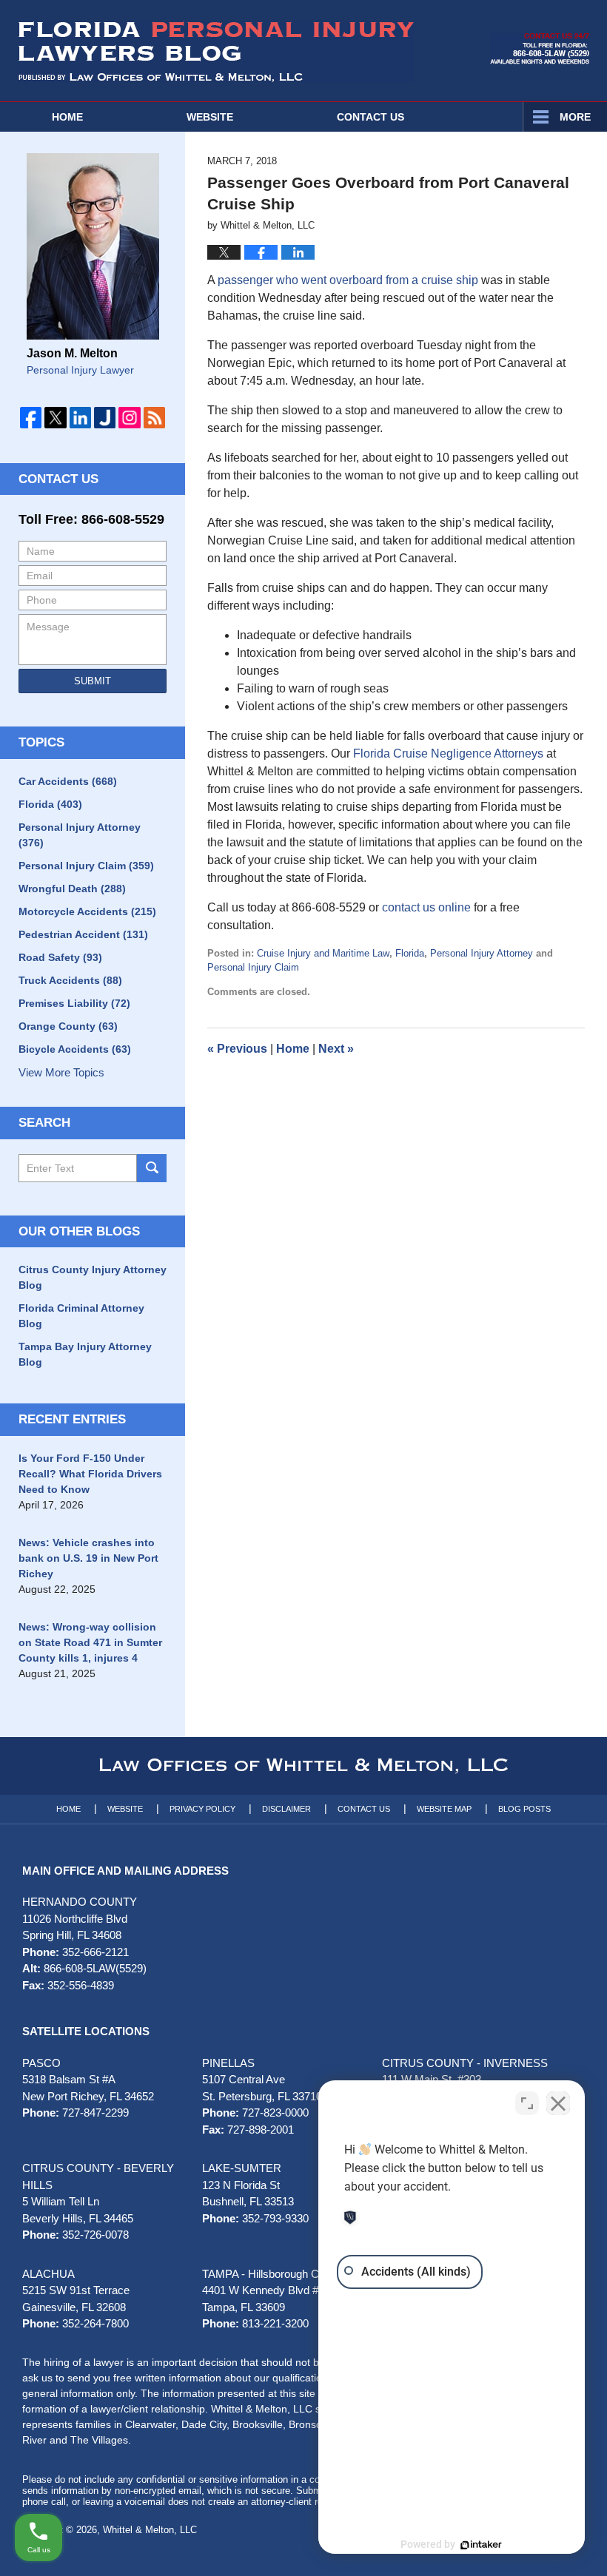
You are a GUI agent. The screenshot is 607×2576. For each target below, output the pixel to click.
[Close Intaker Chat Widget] (558, 2103)
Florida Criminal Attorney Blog (81, 1316)
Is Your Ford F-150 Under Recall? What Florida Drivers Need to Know (90, 1474)
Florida (410, 953)
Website (210, 117)
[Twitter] (55, 418)
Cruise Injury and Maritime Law (323, 953)
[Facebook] (31, 418)
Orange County (68, 1026)
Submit (93, 681)
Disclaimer (286, 1809)
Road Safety (60, 957)
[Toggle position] (527, 2103)
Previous (237, 1049)
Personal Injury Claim (253, 967)
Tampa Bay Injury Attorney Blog (85, 1354)
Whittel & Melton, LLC (150, 2530)
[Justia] (105, 418)
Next (336, 1049)
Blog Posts (524, 1809)
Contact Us (58, 479)
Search (152, 1168)
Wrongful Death (72, 889)
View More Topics (61, 1072)
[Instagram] (129, 418)
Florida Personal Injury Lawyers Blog (216, 52)
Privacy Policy (202, 1809)
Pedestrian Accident (83, 934)
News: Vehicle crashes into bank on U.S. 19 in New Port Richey (88, 1558)
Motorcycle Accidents (87, 911)
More (575, 117)
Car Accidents (68, 781)
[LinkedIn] (80, 418)
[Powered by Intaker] (481, 2545)
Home (67, 117)
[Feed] (154, 418)
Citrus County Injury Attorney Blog (93, 1277)
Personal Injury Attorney (482, 953)
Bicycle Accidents (75, 1049)
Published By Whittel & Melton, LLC (540, 49)
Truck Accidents (70, 980)
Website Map (444, 1809)
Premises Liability (74, 1003)
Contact (370, 117)
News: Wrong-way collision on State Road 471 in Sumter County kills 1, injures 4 (90, 1642)
